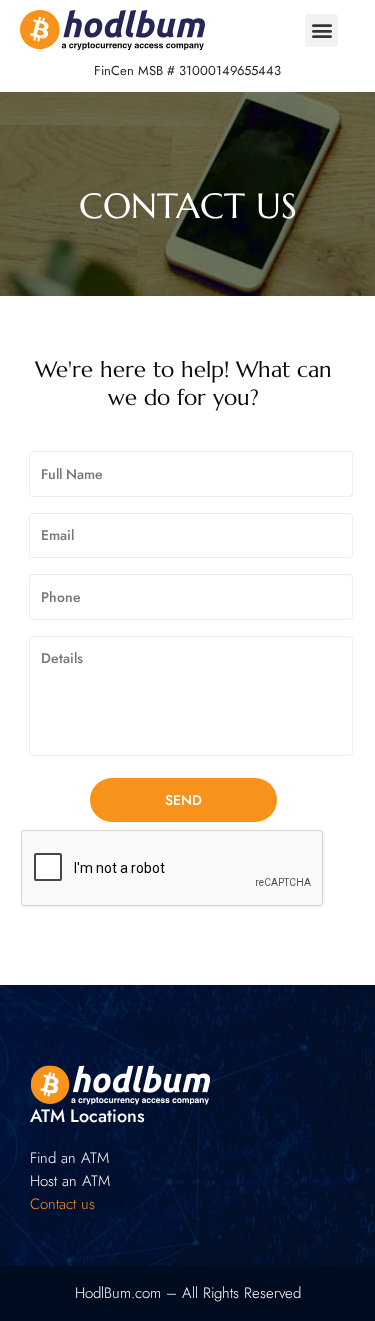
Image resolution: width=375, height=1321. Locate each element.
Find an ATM (69, 1158)
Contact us (62, 1204)
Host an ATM (70, 1181)
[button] (321, 30)
